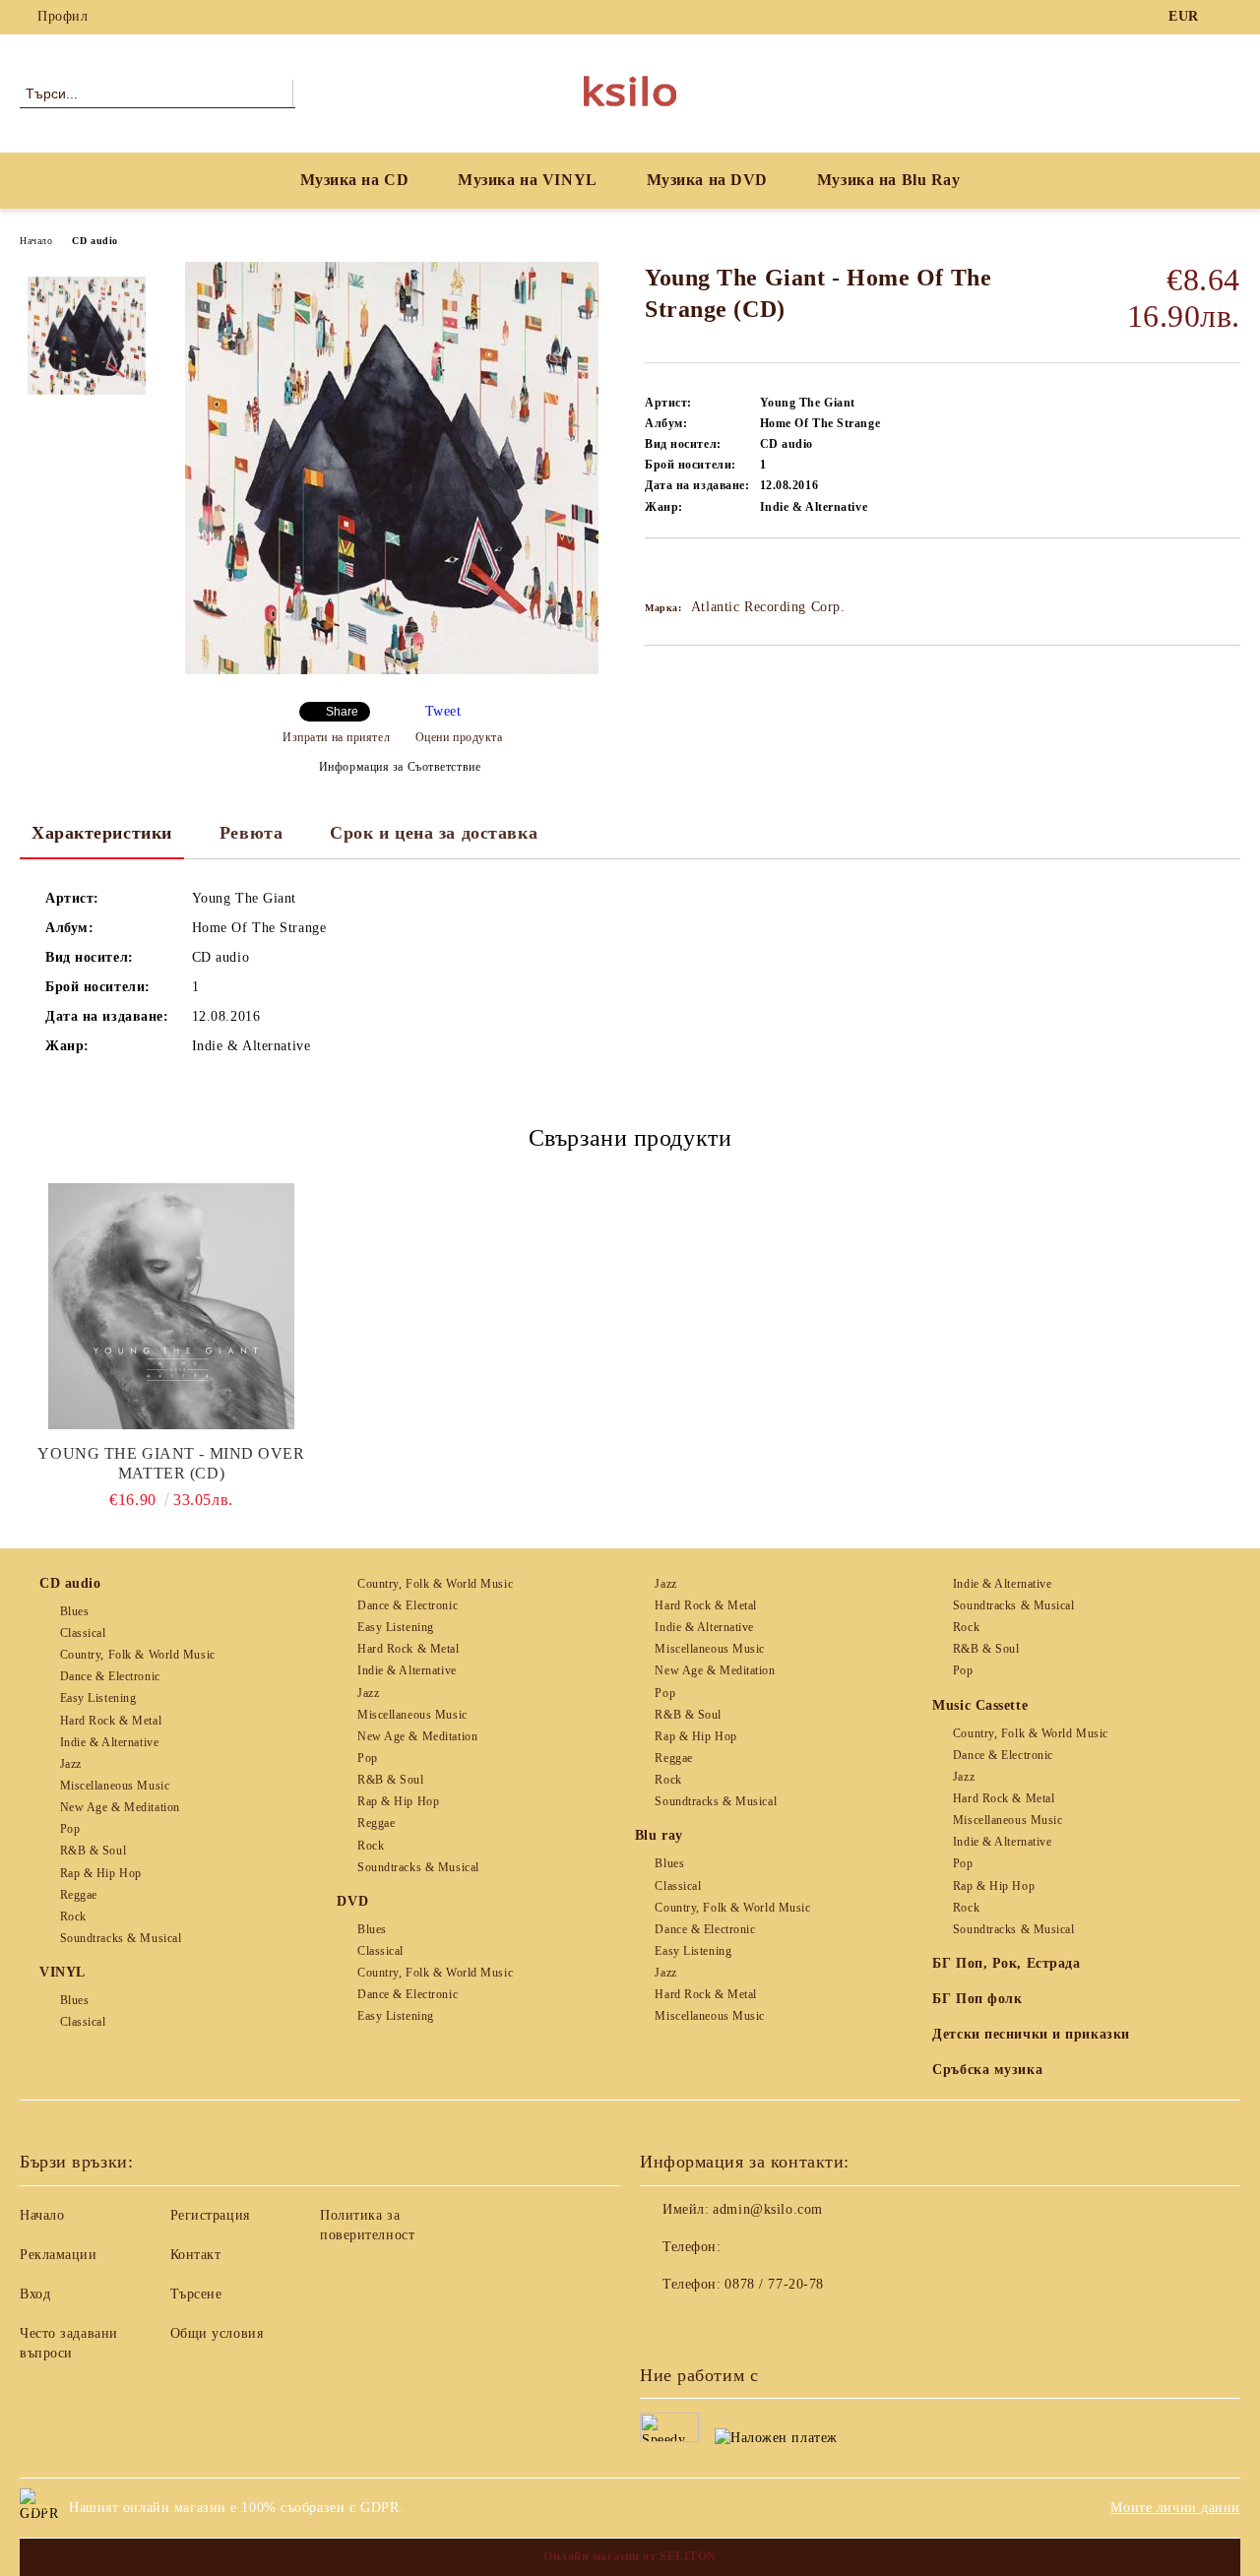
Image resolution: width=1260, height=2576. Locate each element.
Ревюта (251, 833)
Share (342, 712)
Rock (73, 1916)
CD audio (94, 241)
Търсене (196, 2294)
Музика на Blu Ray (889, 180)
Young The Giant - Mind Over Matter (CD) (171, 1463)
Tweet (443, 711)
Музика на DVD (707, 180)
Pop (70, 1829)
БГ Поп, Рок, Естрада (1006, 1963)
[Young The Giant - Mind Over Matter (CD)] (171, 1306)
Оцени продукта (459, 737)
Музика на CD (355, 180)
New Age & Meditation (120, 1807)
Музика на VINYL (527, 180)
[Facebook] (1229, 17)
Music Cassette (980, 1705)
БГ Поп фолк (977, 1999)
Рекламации (59, 2255)
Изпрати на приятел (336, 737)
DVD (352, 1901)
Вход (35, 2294)
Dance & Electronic (110, 1676)
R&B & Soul (93, 1851)
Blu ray (659, 1835)
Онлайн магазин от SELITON (630, 2556)
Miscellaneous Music (115, 1786)
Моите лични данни (1175, 2508)
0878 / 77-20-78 (774, 2284)
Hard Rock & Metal (111, 1721)
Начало (36, 241)
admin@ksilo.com (767, 2209)
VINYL (63, 1972)
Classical (83, 1633)
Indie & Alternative (109, 1742)
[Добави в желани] (683, 572)
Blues (74, 1611)
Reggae (79, 1895)
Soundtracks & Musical (121, 1938)
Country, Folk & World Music (138, 1655)
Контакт (196, 2255)
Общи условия (217, 2333)
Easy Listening (98, 1698)
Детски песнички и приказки (1031, 2034)
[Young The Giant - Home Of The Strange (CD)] (392, 670)
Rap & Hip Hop (101, 1873)
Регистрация (210, 2215)
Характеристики (102, 833)
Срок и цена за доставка (434, 833)
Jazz (71, 1764)
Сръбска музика (987, 2070)
